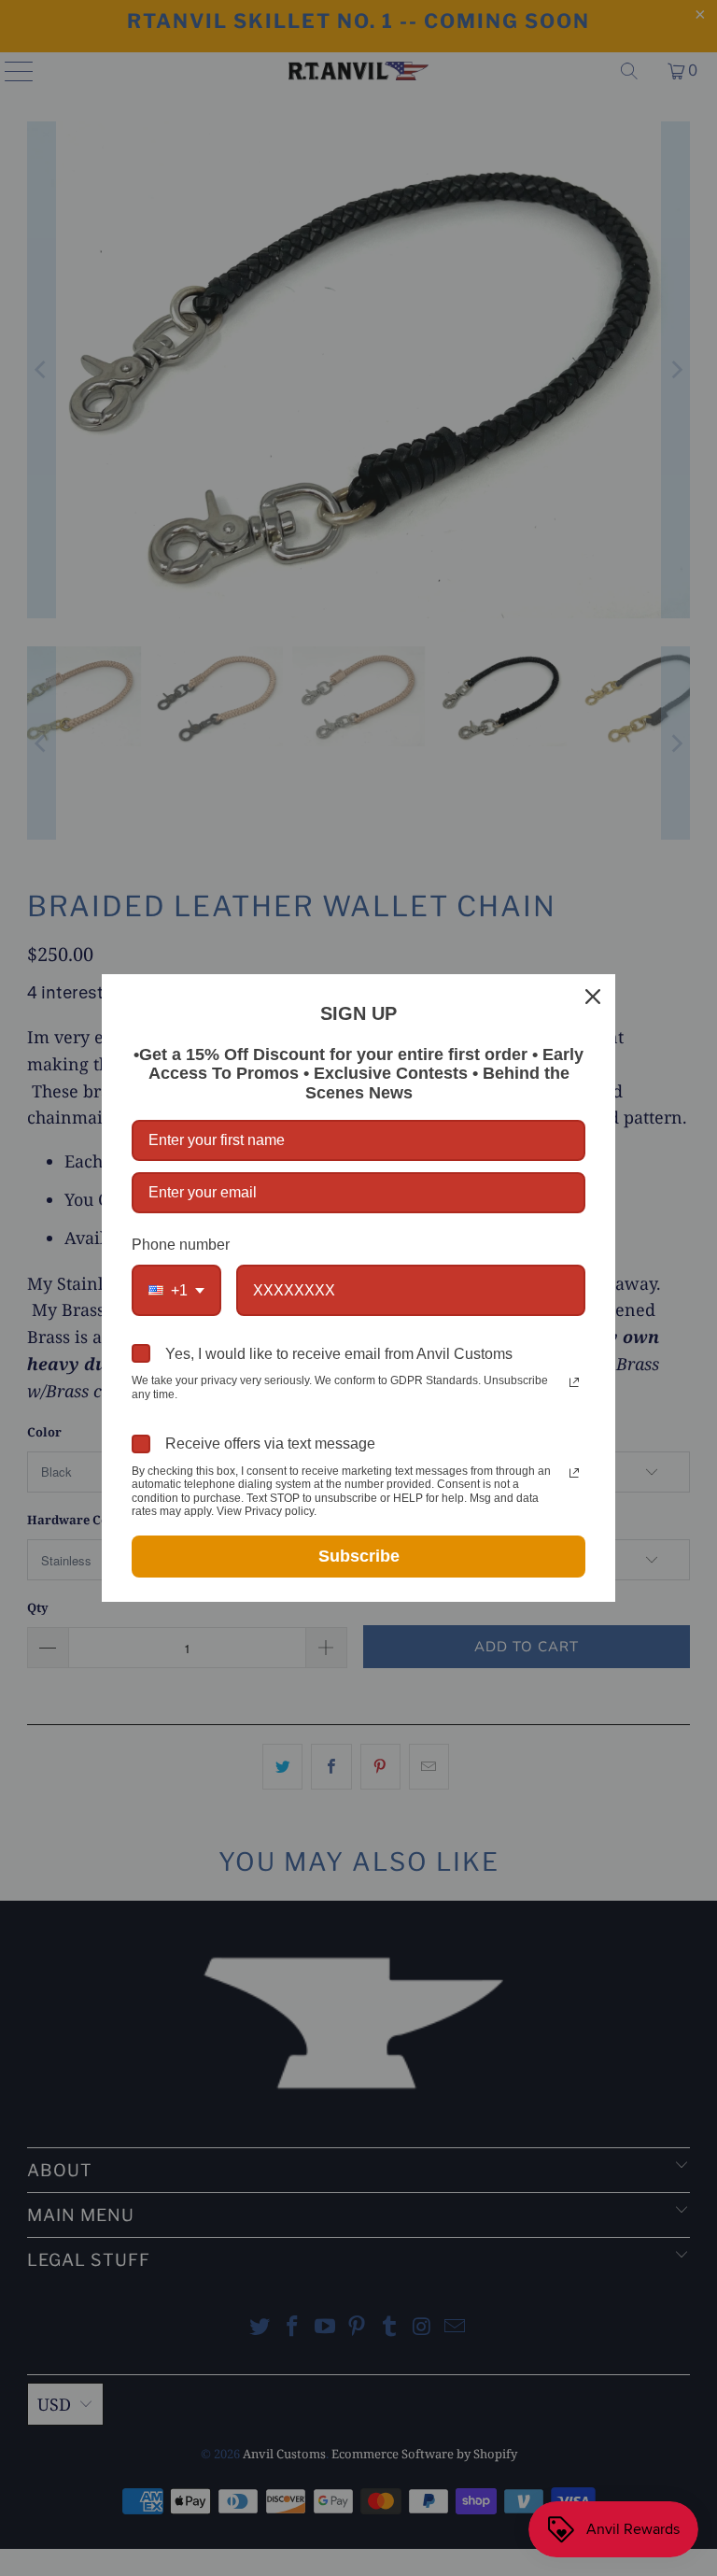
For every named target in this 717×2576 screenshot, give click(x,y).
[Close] (593, 997)
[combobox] (176, 1290)
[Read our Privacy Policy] (574, 1382)
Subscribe (359, 1556)
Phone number (181, 1245)
